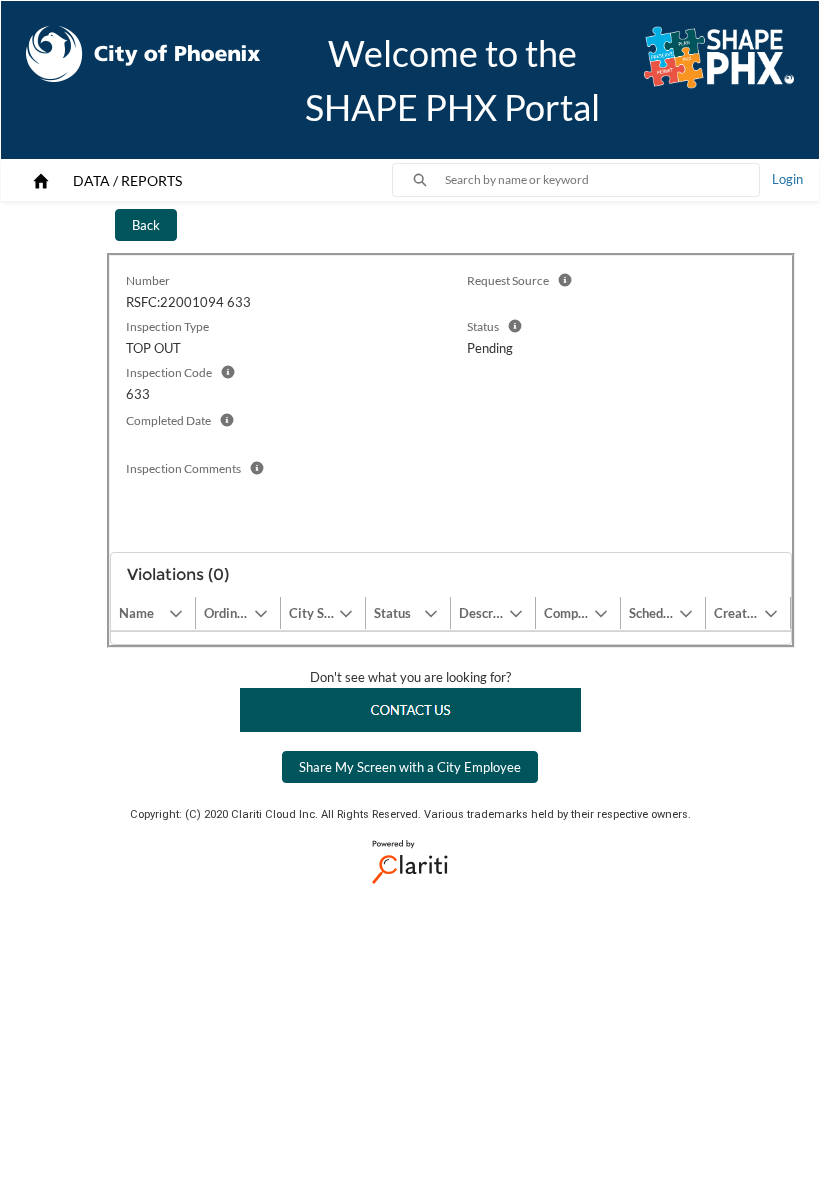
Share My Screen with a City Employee (410, 767)
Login (787, 179)
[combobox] (602, 180)
